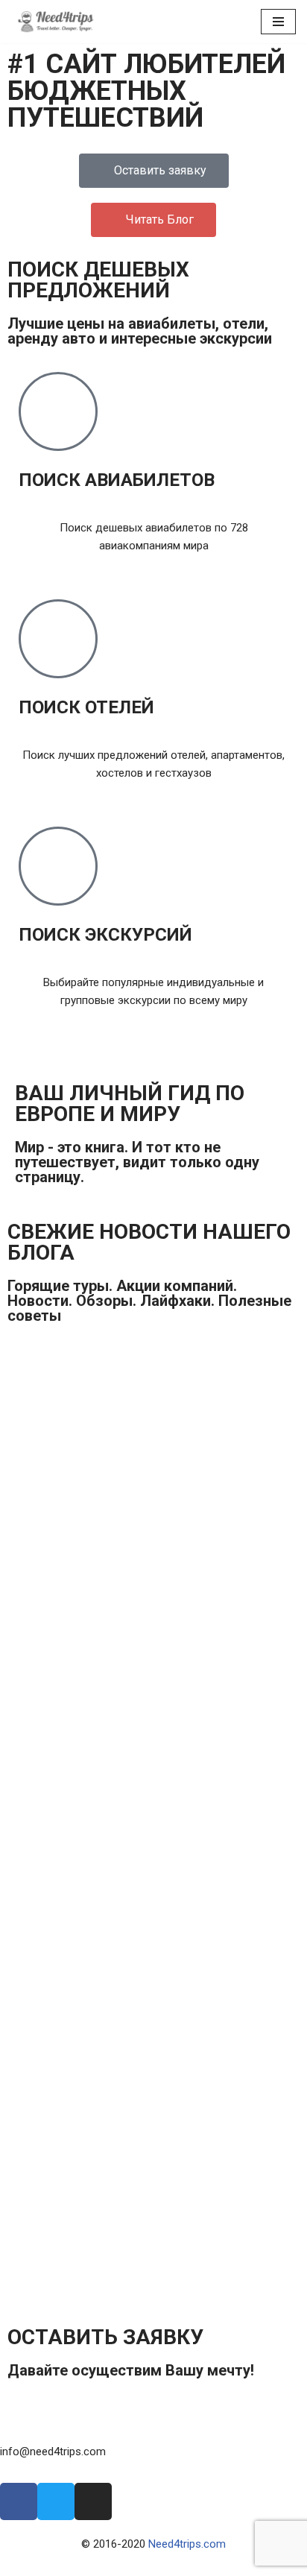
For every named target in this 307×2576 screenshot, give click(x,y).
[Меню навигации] (278, 22)
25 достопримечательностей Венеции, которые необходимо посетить (131, 1959)
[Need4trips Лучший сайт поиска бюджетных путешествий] (56, 22)
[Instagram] (93, 2501)
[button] (293, 1347)
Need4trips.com (187, 2544)
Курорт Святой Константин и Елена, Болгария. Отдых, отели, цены (130, 2154)
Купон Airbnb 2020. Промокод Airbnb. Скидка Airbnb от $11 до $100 (117, 1545)
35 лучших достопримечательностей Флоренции (118, 1862)
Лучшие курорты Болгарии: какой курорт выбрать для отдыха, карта (123, 2252)
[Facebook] (19, 2501)
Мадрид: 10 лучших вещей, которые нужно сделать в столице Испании (123, 2057)
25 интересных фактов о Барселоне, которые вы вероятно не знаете (113, 1765)
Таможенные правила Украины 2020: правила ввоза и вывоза (107, 1375)
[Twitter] (56, 2501)
